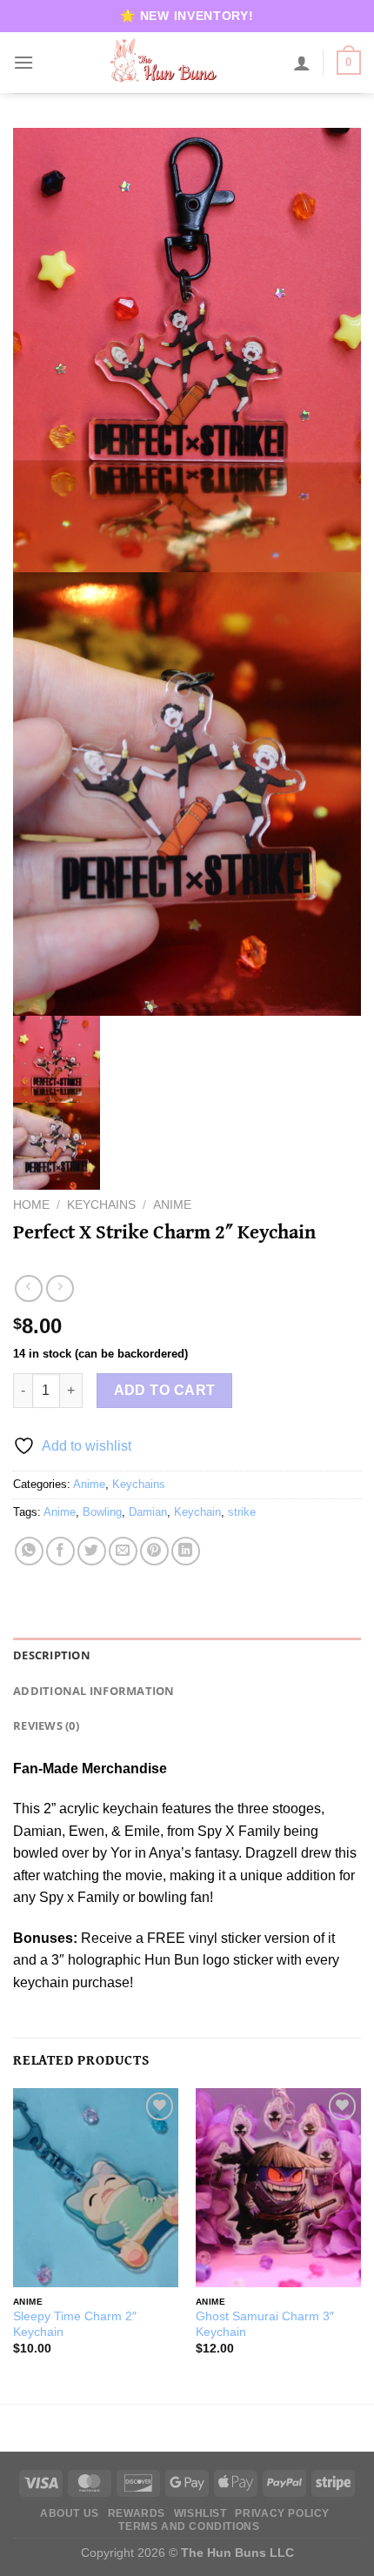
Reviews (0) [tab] (46, 1725)
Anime (172, 1205)
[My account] (302, 63)
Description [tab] (52, 1655)
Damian (148, 1512)
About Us (70, 2513)
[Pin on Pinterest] (154, 1551)
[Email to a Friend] (123, 1551)
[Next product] (28, 1288)
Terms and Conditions (189, 2526)
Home (31, 1205)
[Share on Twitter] (92, 1551)
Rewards (137, 2513)
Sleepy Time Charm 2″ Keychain (75, 2324)
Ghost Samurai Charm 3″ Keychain (265, 2324)
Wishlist (200, 2513)
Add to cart (165, 1390)
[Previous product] (60, 1288)
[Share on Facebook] (60, 1551)
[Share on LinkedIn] (186, 1551)
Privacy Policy (282, 2513)
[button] (23, 62)
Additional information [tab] (94, 1691)
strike (242, 1512)
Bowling (102, 1512)
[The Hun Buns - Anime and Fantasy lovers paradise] (164, 63)
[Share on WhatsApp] (29, 1551)
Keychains (101, 1205)
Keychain (197, 1512)
